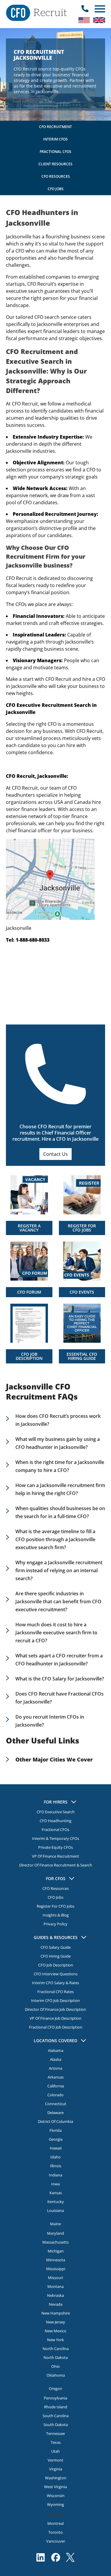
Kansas (56, 2193)
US (84, 20)
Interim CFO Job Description (55, 2000)
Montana (55, 2286)
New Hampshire (56, 2313)
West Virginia (55, 2487)
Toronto (55, 2532)
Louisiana (55, 2210)
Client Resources (55, 164)
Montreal (55, 2523)
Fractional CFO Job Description (56, 2027)
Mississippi (56, 2269)
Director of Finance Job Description (55, 2009)
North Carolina (56, 2349)
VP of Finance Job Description (55, 2018)
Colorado (55, 2095)
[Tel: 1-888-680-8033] (85, 9)
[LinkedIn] (41, 2557)
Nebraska (55, 2295)
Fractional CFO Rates (55, 1992)
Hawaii (56, 2148)
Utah (55, 2451)
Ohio (55, 2366)
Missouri (55, 2278)
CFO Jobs (56, 189)
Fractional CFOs (55, 152)
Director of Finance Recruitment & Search (56, 1865)
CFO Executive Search (56, 1812)
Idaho (55, 2157)
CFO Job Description (56, 1965)
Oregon (55, 2388)
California (56, 2086)
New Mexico (55, 2331)
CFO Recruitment (55, 127)
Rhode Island (56, 2407)
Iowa (55, 2184)
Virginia (56, 2469)
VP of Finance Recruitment (55, 1856)
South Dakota (56, 2425)
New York (55, 2340)
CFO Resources (56, 176)
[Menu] (99, 9)
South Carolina (56, 2416)
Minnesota (56, 2260)
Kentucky (56, 2202)
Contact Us (55, 1154)
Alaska (56, 2059)
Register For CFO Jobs (55, 1906)
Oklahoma (56, 2375)
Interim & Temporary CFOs (55, 1838)
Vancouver (56, 2541)
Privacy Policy (55, 1924)
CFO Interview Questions (56, 1974)
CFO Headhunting (55, 1821)
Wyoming (55, 2504)
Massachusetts (55, 2242)
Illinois (56, 2166)
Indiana (55, 2175)
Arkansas (56, 2077)
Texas (56, 2442)
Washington (56, 2478)
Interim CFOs (55, 139)
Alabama (56, 2050)
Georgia (56, 2139)
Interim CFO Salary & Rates (55, 1983)
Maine (55, 2224)
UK (99, 20)
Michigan (56, 2251)
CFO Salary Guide (56, 1947)
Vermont (55, 2460)
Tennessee (55, 2433)
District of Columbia (55, 2121)
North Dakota (56, 2357)
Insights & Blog (56, 1915)
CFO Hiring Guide (56, 1956)
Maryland (55, 2233)
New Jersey (55, 2322)
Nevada (56, 2304)
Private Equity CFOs (55, 1847)
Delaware (55, 2113)
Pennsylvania (55, 2398)
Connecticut (56, 2104)
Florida (55, 2130)
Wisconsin (56, 2496)
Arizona (55, 2068)
